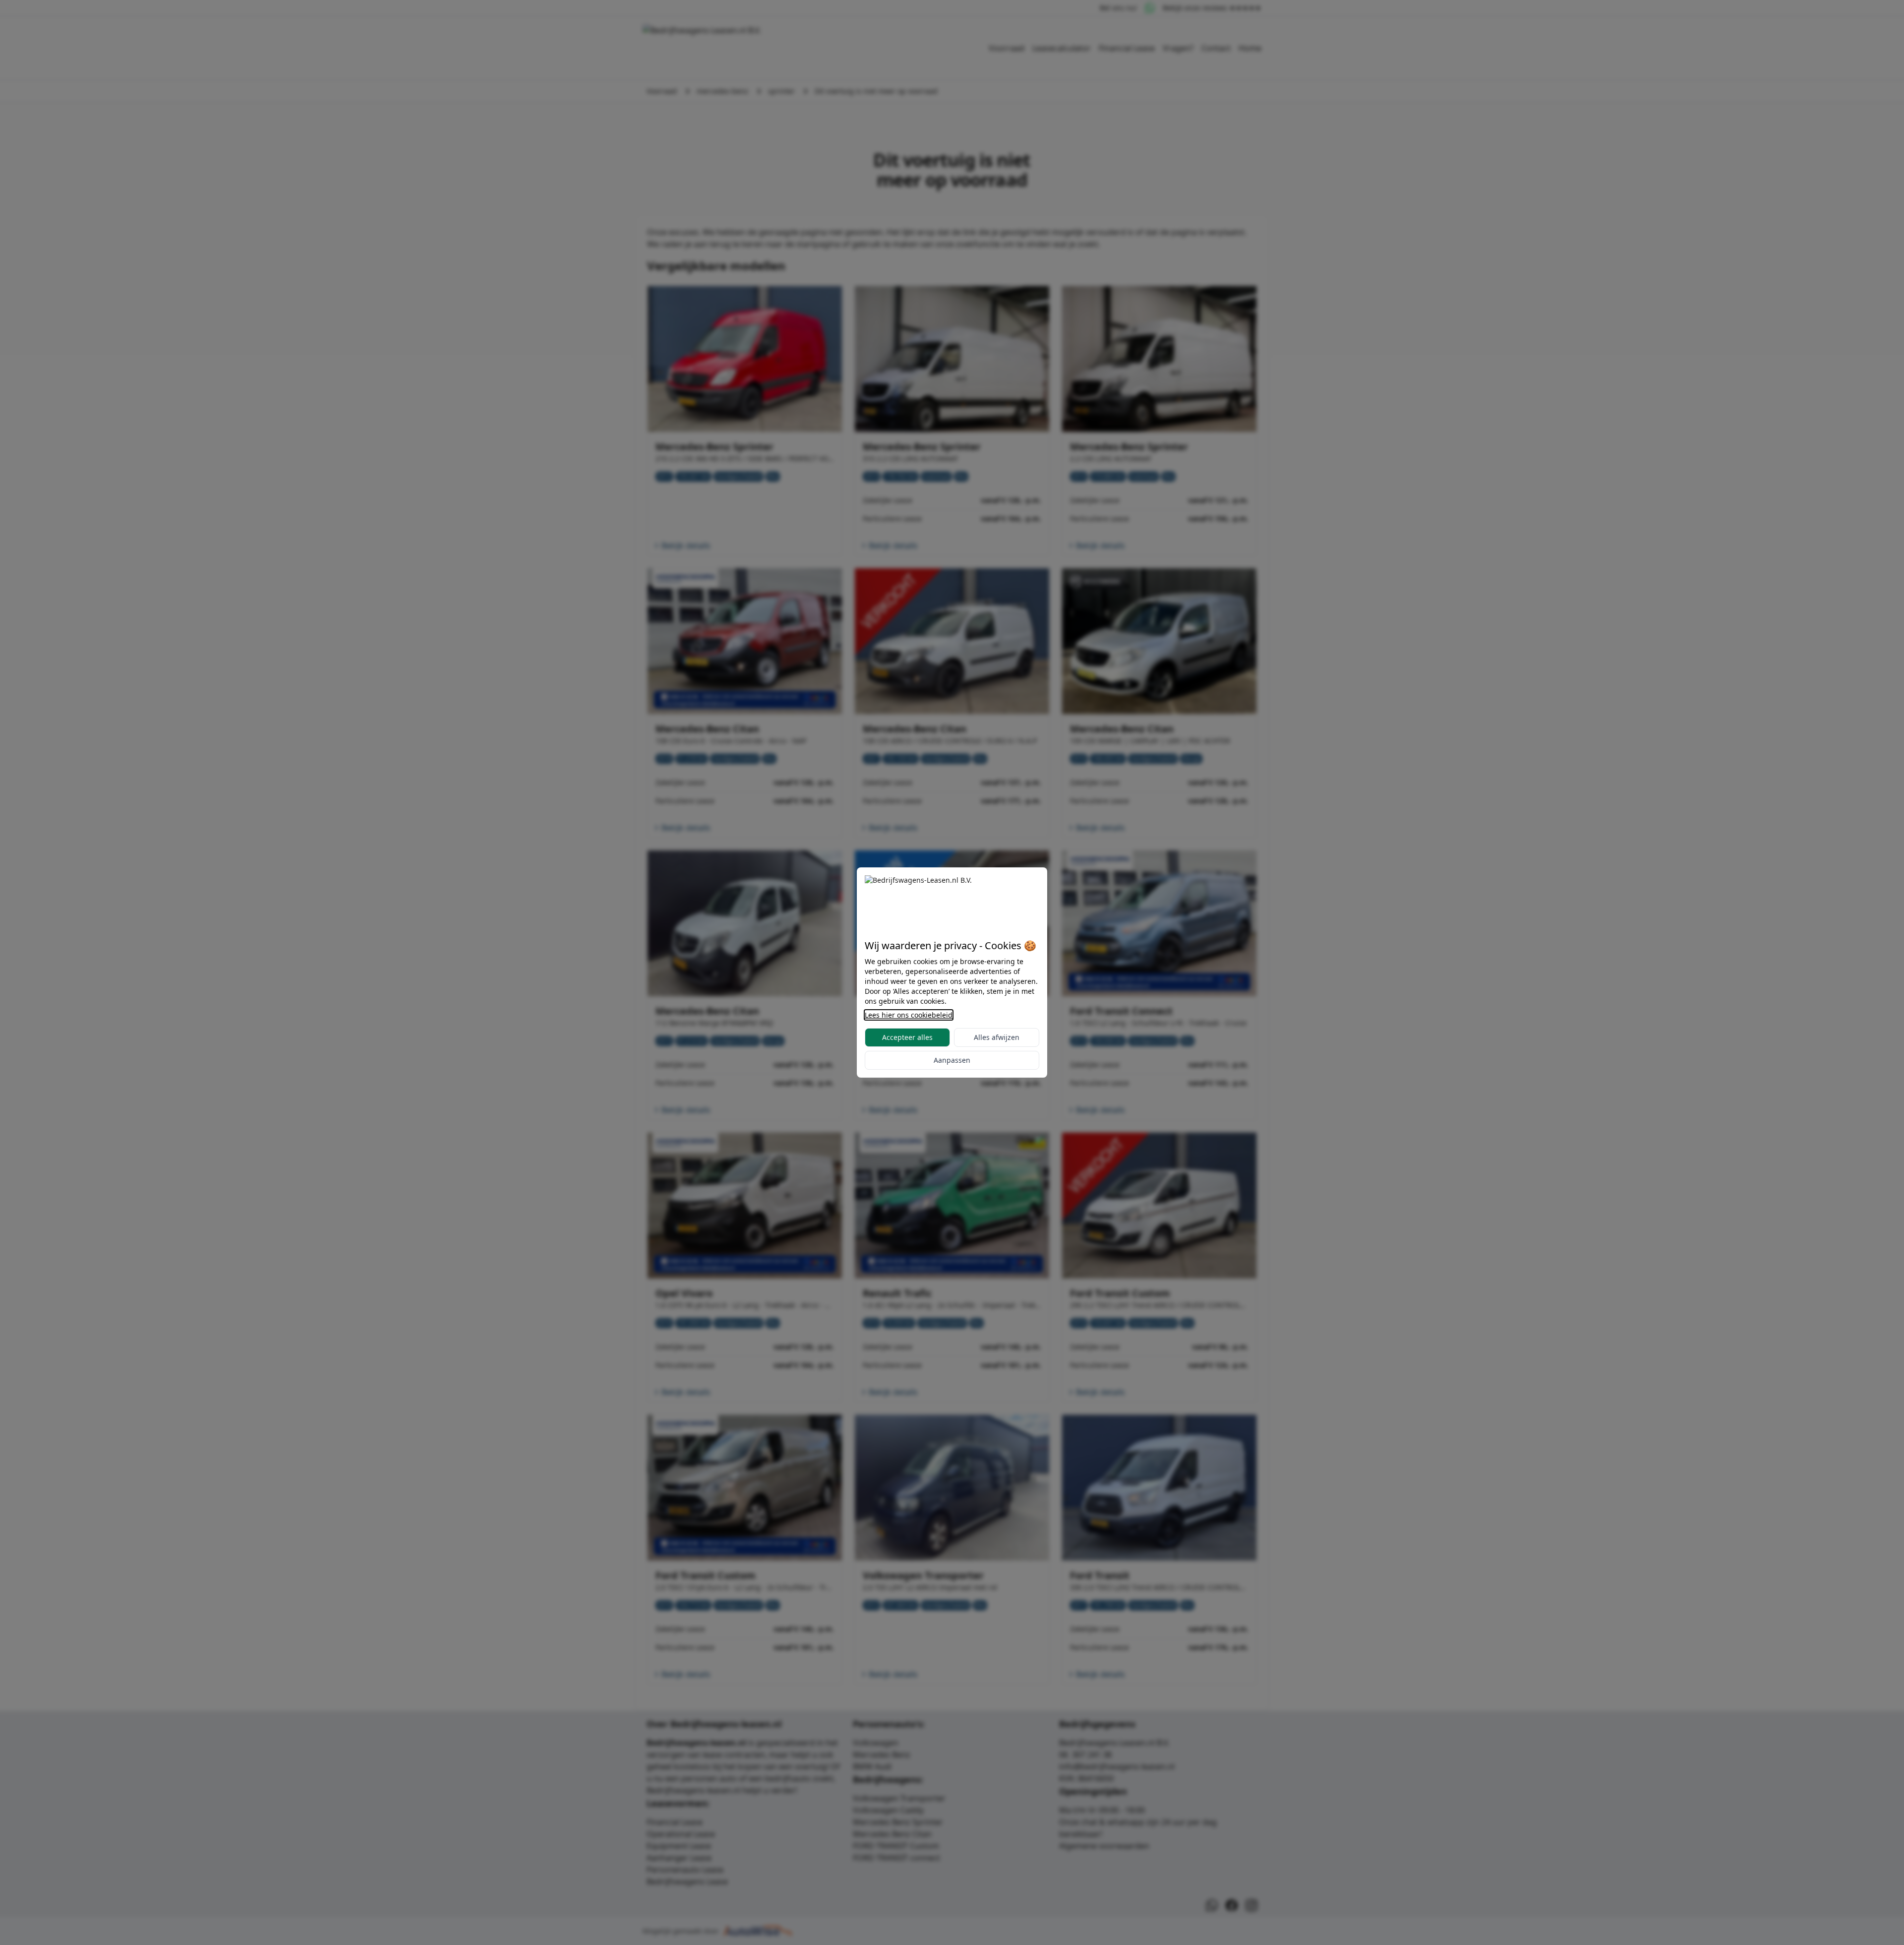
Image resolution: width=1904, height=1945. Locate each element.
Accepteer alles (907, 1037)
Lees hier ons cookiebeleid (909, 1015)
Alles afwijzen (997, 1037)
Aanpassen (952, 1060)
